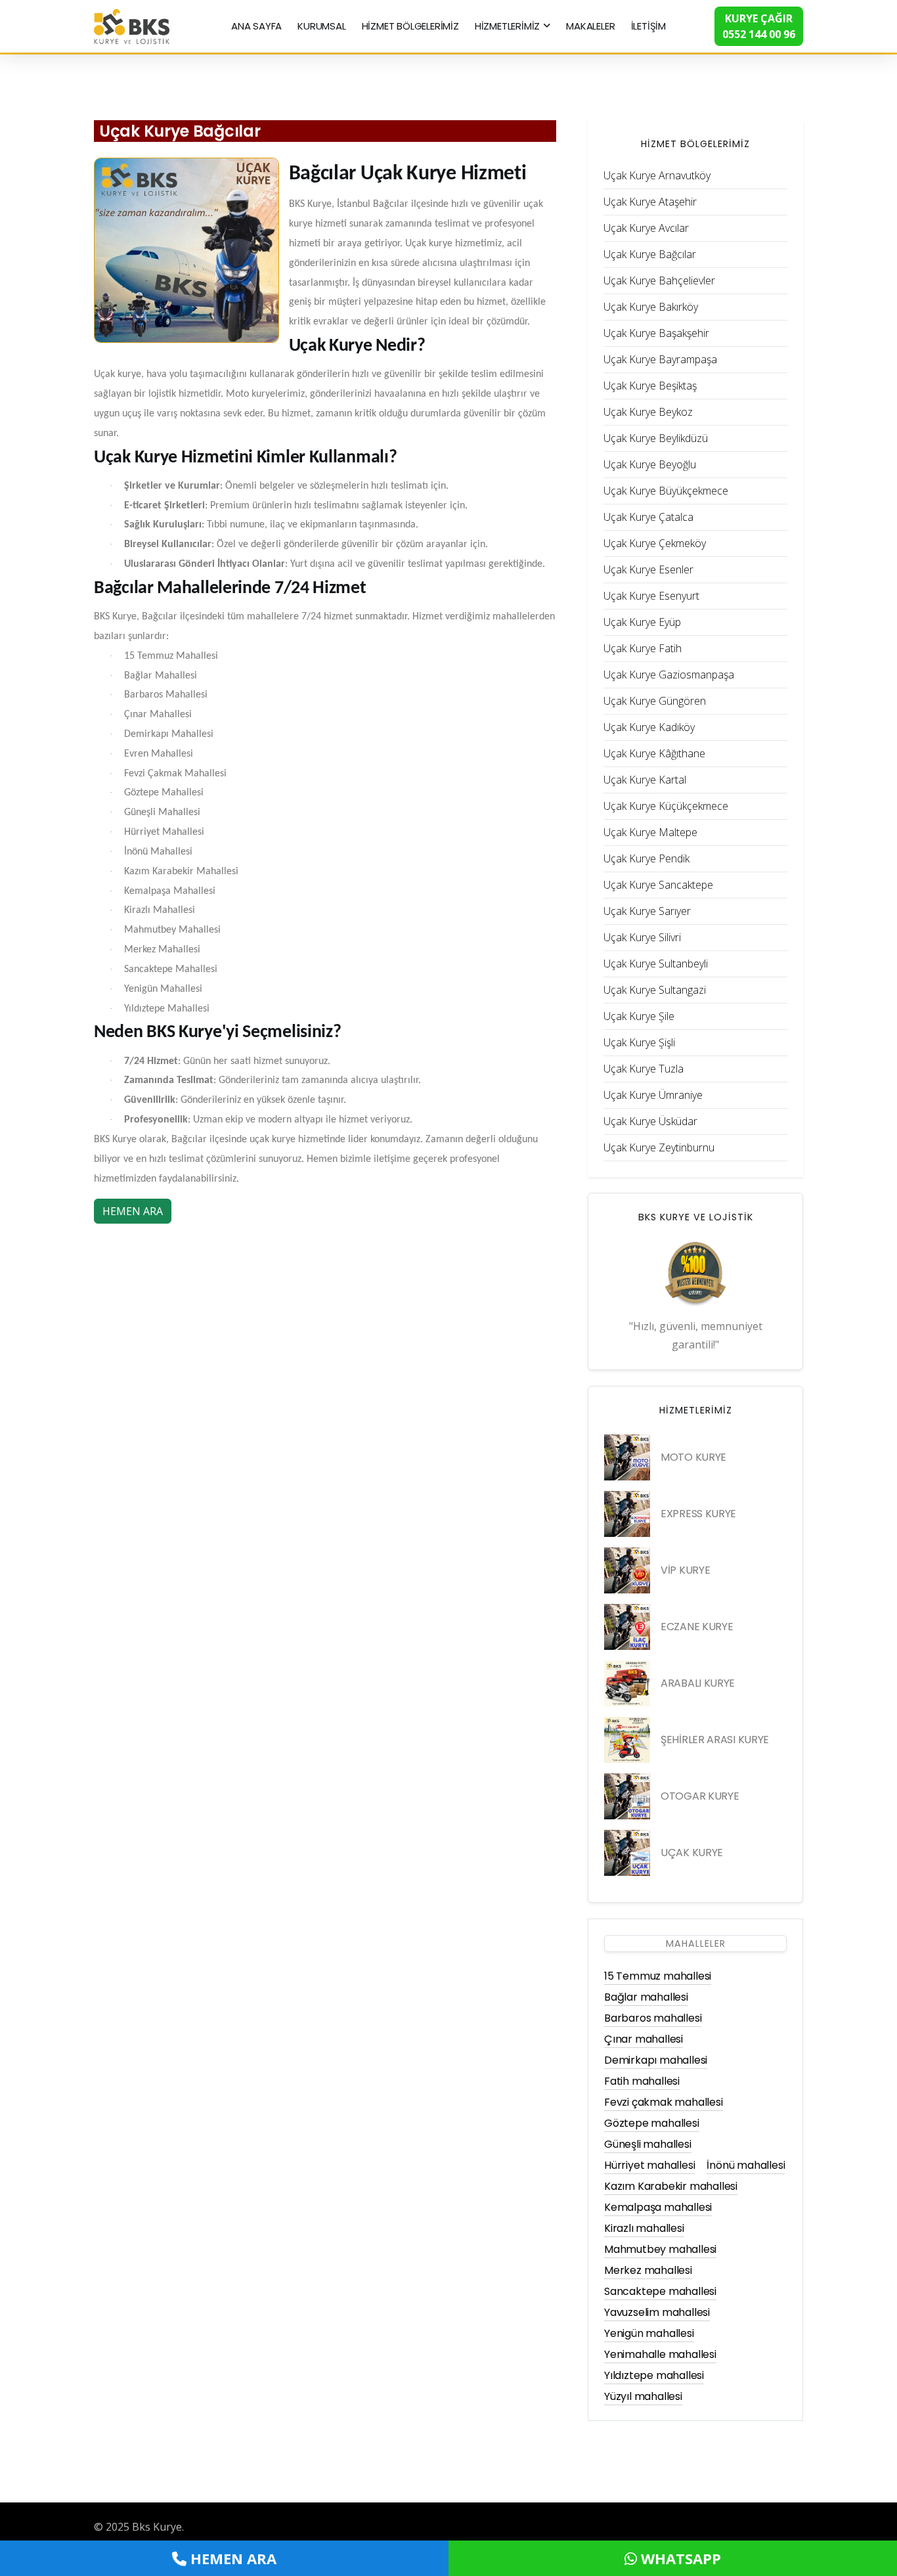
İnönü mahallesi (746, 2165)
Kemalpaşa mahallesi (658, 2207)
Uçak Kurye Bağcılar (180, 131)
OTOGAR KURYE (700, 1796)
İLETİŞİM (648, 26)
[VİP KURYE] (627, 1570)
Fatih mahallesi (642, 2081)
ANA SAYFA (256, 26)
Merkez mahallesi (648, 2270)
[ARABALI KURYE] (627, 1683)
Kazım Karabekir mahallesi (671, 2186)
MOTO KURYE (693, 1457)
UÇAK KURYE (692, 1853)
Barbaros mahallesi (653, 2018)
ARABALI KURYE (698, 1683)
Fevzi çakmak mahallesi (664, 2102)
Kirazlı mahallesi (644, 2228)
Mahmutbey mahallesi (660, 2249)
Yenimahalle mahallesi (660, 2354)
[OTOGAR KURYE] (627, 1796)
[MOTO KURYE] (627, 1457)
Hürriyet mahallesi (649, 2165)
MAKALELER (590, 26)
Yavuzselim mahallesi (657, 2312)
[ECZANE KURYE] (627, 1627)
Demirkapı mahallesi (656, 2060)
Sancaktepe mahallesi (660, 2291)
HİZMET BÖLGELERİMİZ (410, 26)
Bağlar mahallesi (646, 1997)
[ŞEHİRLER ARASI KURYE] (627, 1740)
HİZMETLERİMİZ (507, 26)
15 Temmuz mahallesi (658, 1976)
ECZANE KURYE (697, 1627)
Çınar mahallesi (644, 2039)
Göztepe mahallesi (652, 2123)
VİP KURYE (685, 1570)
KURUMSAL (321, 26)
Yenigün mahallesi (649, 2333)
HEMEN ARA (133, 1211)
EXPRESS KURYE (698, 1514)
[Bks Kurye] (132, 25)
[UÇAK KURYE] (627, 1853)
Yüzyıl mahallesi (643, 2396)
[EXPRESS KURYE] (627, 1514)
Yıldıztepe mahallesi (654, 2375)
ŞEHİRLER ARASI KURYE (715, 1740)
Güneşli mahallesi (648, 2144)
